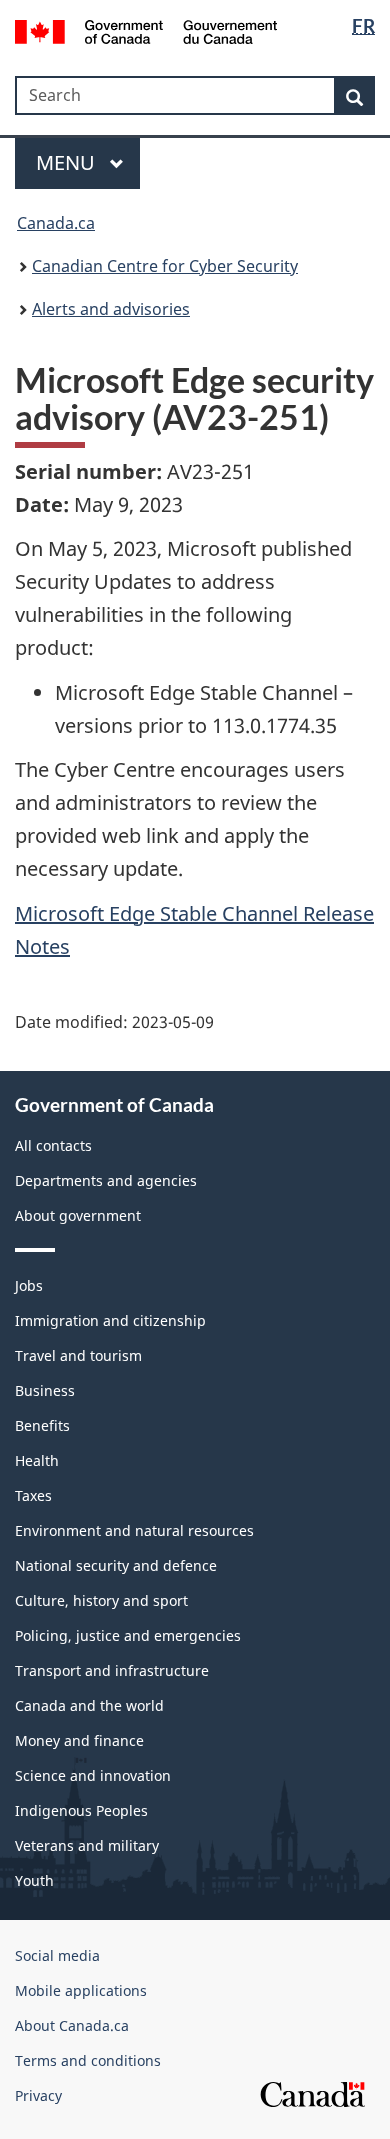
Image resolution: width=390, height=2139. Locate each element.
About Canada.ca (72, 2025)
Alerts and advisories (111, 309)
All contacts (53, 1145)
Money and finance (79, 1740)
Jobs (29, 1285)
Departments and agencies (106, 1180)
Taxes (33, 1495)
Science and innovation (93, 1775)
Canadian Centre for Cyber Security (165, 266)
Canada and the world (89, 1705)
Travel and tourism (78, 1355)
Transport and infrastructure (112, 1670)
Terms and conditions (88, 2060)
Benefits (42, 1425)
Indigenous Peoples (81, 1810)
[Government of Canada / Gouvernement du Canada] (146, 30)
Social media (57, 1955)
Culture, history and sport (101, 1600)
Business (45, 1390)
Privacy (38, 2095)
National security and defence (116, 1565)
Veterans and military (87, 1845)
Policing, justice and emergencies (128, 1635)
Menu (68, 162)
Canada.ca (56, 223)
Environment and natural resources (134, 1530)
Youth (34, 1880)
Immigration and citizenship (110, 1320)
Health (37, 1460)
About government (78, 1215)
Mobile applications (81, 1990)
